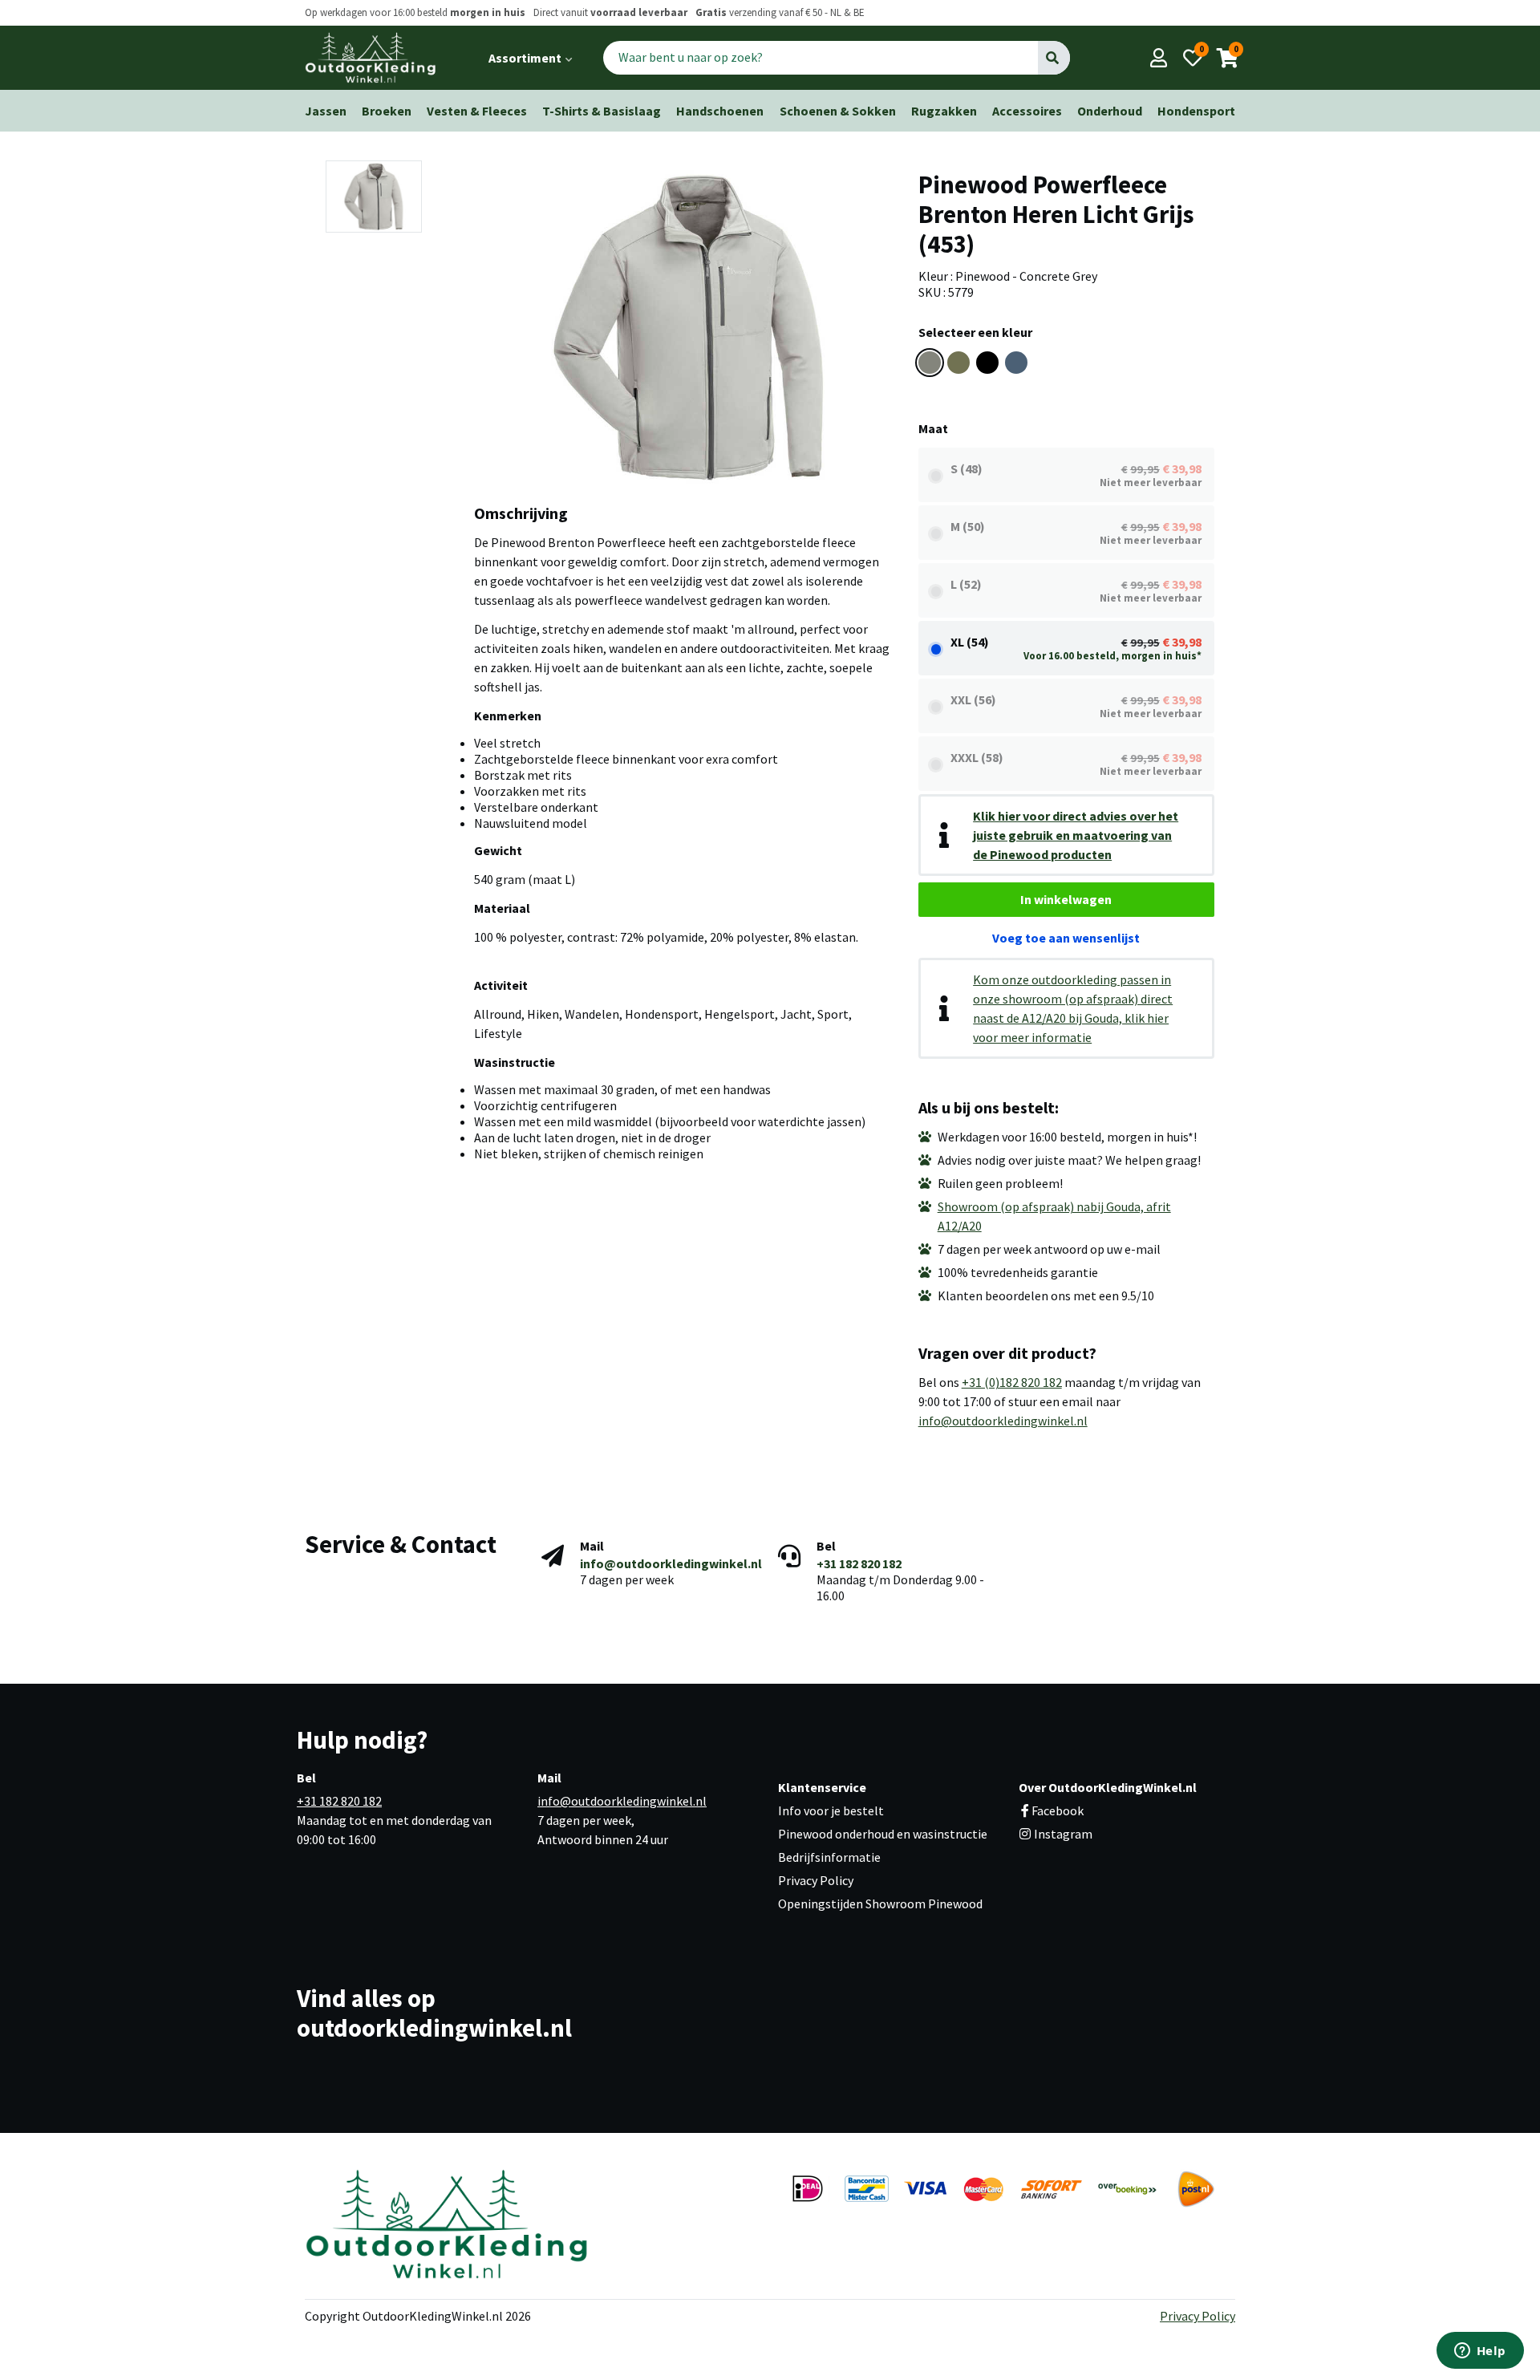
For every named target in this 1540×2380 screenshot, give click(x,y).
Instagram (1062, 1834)
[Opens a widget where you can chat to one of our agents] (1480, 2352)
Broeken (387, 111)
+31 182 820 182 (859, 1563)
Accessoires (1027, 111)
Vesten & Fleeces (477, 111)
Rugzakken (944, 111)
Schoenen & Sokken (838, 111)
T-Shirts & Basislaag (602, 111)
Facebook (1058, 1810)
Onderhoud (1110, 111)
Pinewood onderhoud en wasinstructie (883, 1834)
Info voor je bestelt (831, 1810)
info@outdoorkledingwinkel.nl (1003, 1421)
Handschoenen (720, 111)
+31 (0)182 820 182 (1012, 1382)
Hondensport (1196, 111)
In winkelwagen (1066, 899)
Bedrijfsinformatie (829, 1857)
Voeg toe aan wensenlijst (1066, 938)
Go (1054, 58)
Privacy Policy (816, 1880)
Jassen (326, 111)
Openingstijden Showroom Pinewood (880, 1904)
